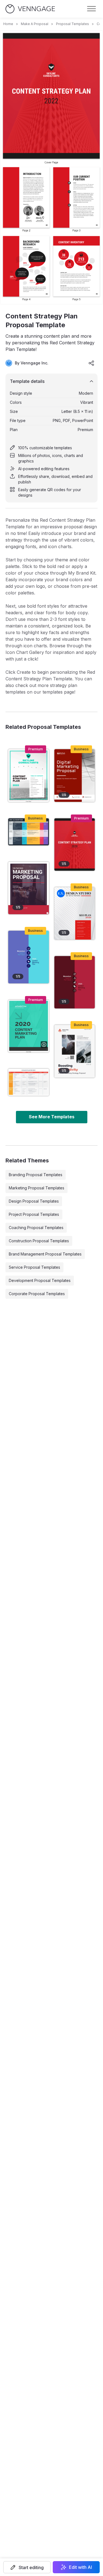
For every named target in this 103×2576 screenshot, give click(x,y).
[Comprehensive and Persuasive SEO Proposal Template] (75, 913)
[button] (27, 2567)
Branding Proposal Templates (36, 1175)
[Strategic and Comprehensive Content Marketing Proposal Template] (29, 1026)
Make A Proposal (35, 24)
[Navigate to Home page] (30, 9)
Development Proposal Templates (40, 1280)
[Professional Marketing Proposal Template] (29, 888)
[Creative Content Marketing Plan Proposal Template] (75, 982)
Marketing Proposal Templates (37, 1188)
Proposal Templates (73, 24)
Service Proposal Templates (34, 1267)
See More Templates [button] (52, 1117)
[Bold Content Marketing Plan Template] (29, 957)
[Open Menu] (91, 9)
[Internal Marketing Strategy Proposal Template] (75, 1051)
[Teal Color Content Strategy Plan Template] (29, 775)
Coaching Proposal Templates (36, 1228)
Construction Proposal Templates (39, 1241)
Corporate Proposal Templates (37, 1294)
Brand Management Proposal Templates (45, 1254)
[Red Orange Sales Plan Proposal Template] (29, 1082)
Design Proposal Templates (34, 1201)
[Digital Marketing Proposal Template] (75, 775)
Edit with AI (80, 2567)
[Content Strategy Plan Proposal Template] (75, 845)
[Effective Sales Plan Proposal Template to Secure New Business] (29, 832)
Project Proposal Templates (34, 1214)
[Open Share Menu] (91, 363)
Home (8, 24)
